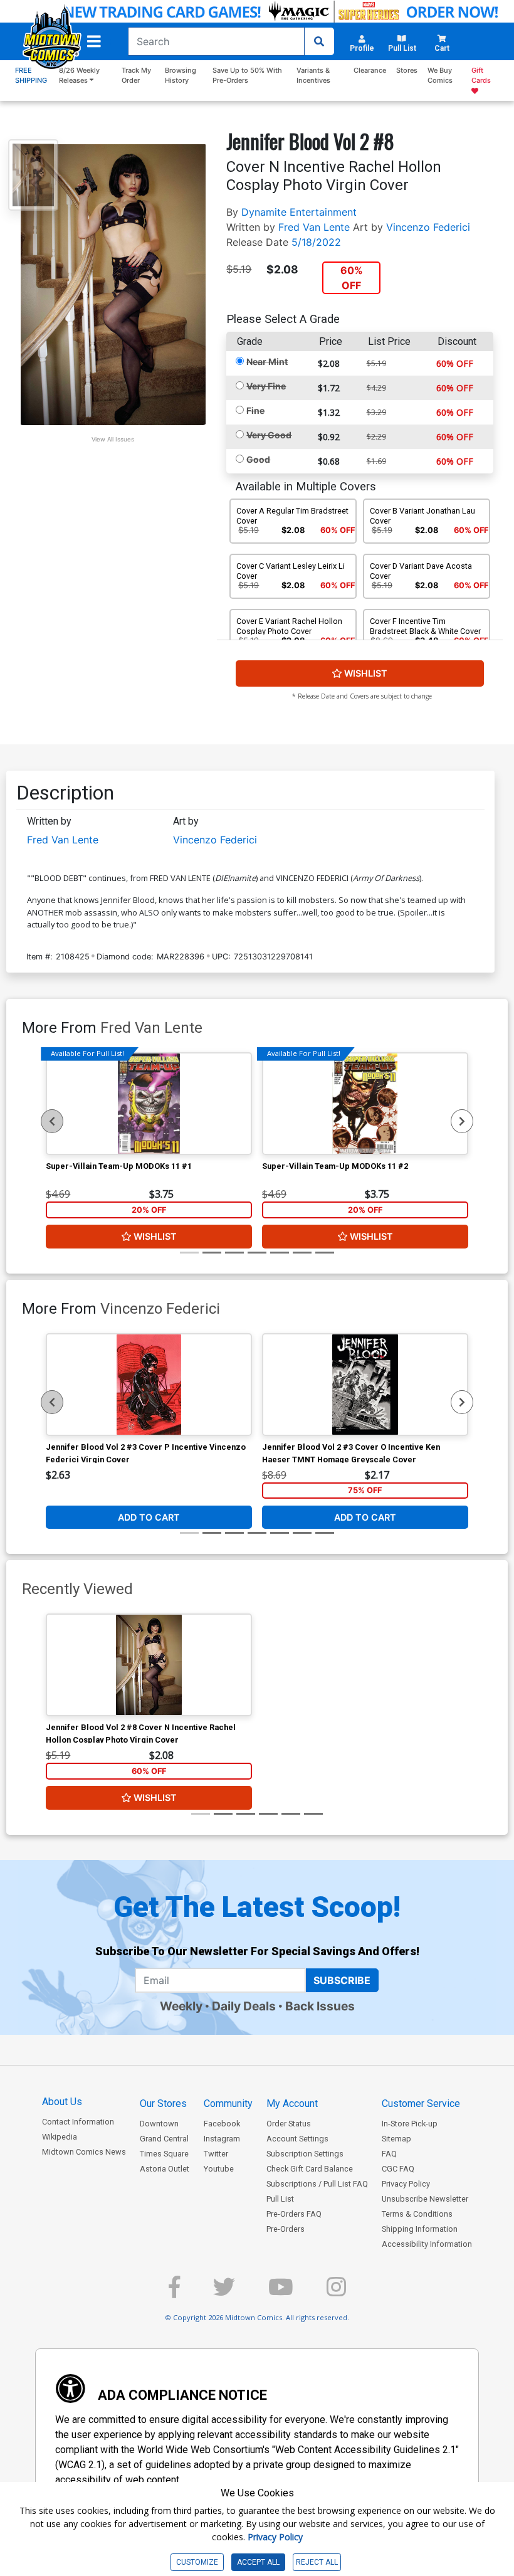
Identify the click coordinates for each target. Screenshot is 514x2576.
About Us (62, 2102)
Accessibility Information (427, 2244)
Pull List (280, 2199)
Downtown (159, 2124)
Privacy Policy (406, 2184)
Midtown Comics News (84, 2152)
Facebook (222, 2124)
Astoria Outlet (165, 2169)
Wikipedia (60, 2137)
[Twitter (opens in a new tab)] (224, 2292)
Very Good (269, 435)
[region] (52, 1121)
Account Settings (297, 2139)
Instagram (222, 2139)
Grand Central (164, 2139)
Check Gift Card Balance (310, 2169)
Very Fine (266, 386)
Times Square (164, 2154)
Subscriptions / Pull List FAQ (317, 2184)
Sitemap (396, 2139)
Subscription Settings (305, 2154)
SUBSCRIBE (342, 1980)
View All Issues (113, 439)
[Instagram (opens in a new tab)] (336, 2292)
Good (258, 459)
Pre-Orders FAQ (294, 2214)
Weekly (181, 2006)
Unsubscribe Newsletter (425, 2199)
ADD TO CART (149, 1517)
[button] (94, 41)
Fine (255, 410)
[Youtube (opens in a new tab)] (281, 2292)
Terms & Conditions (417, 2214)
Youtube (219, 2169)
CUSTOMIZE (197, 2562)
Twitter (216, 2154)
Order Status (289, 2124)
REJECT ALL (317, 2562)
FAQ (389, 2154)
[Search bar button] (319, 41)
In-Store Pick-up (410, 2124)
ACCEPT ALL (258, 2562)
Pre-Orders (286, 2229)
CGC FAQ (398, 2169)
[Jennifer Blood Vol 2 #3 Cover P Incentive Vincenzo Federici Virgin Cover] (149, 1385)
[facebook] (174, 2292)
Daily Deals (244, 2006)
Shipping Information (420, 2229)
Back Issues (320, 2006)
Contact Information (78, 2122)
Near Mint (267, 362)
